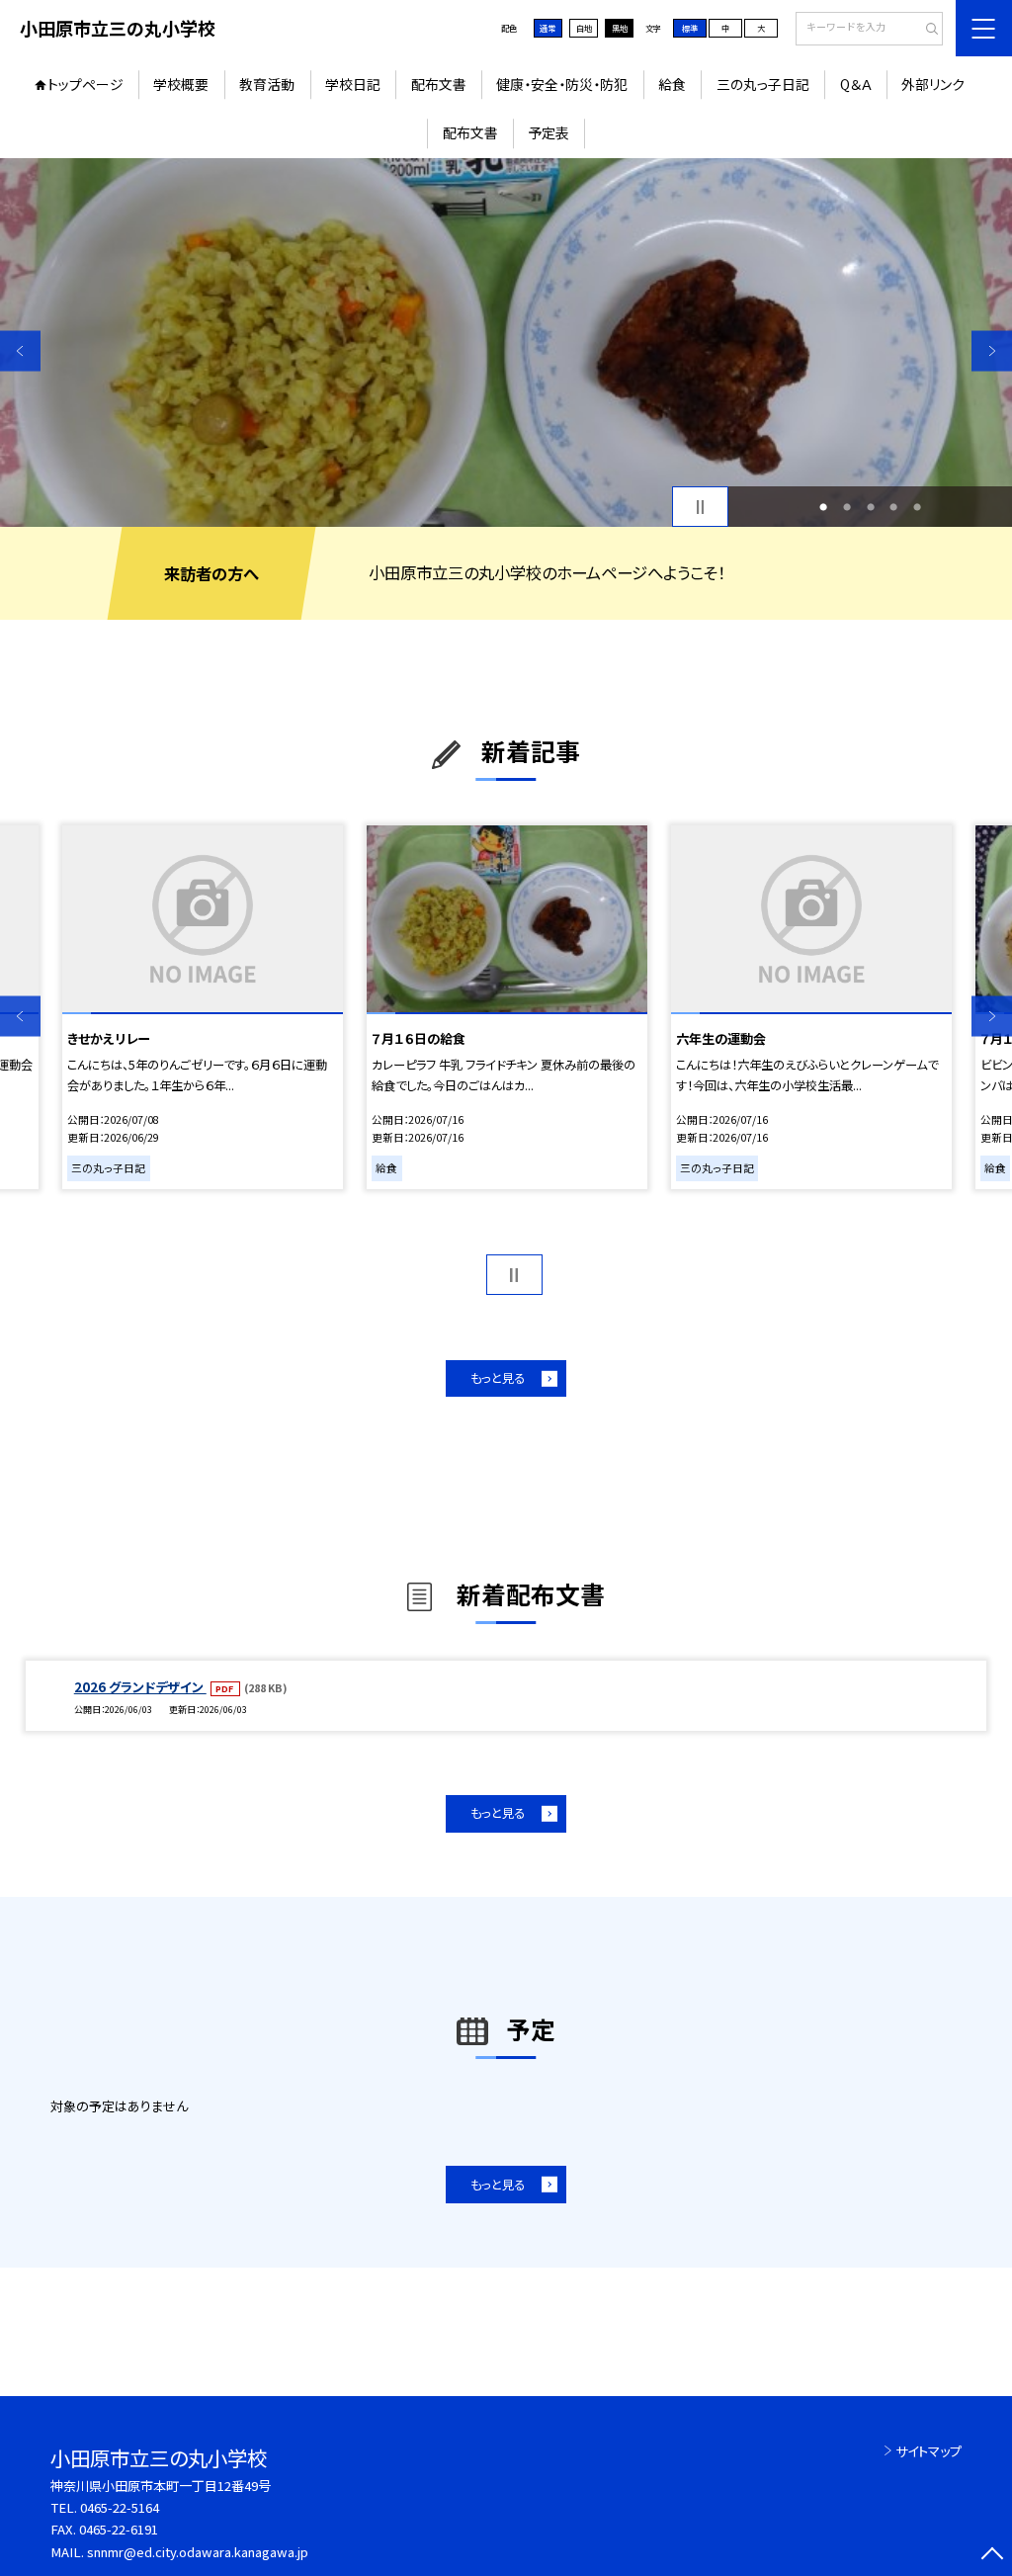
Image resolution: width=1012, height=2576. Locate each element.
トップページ (85, 84)
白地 (584, 28)
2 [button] (847, 507)
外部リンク (933, 84)
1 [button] (823, 507)
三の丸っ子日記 (763, 84)
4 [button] (893, 507)
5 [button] (917, 507)
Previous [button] (20, 351)
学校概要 (181, 84)
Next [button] (992, 351)
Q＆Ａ (856, 84)
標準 (690, 28)
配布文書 (439, 84)
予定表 (548, 132)
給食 (672, 84)
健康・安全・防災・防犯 (562, 84)
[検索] (926, 30)
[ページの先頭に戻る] (992, 2556)
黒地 (620, 28)
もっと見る (498, 1378)
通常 (548, 28)
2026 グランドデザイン (140, 1687)
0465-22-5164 (120, 2507)
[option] (506, 343)
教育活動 (267, 84)
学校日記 (353, 84)
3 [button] (871, 507)
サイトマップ (928, 2451)
